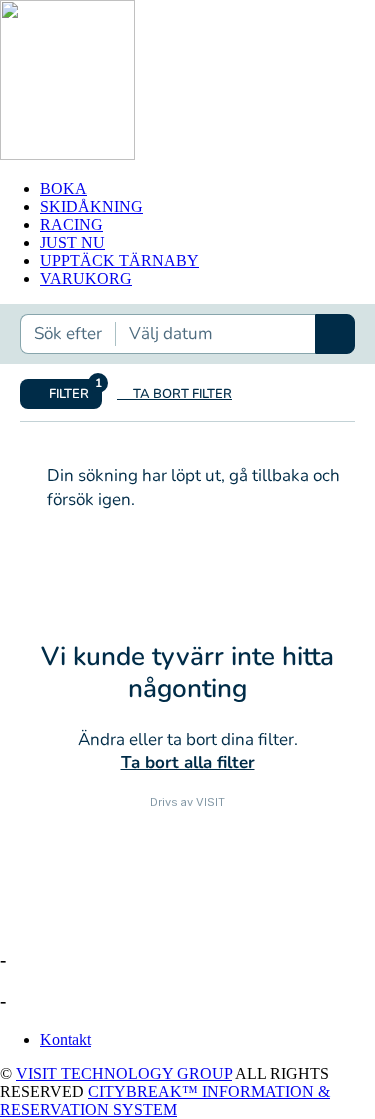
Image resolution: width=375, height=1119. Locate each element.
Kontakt (65, 1039)
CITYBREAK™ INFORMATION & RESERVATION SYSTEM (165, 1100)
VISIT (210, 802)
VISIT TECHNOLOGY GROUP (124, 1073)
